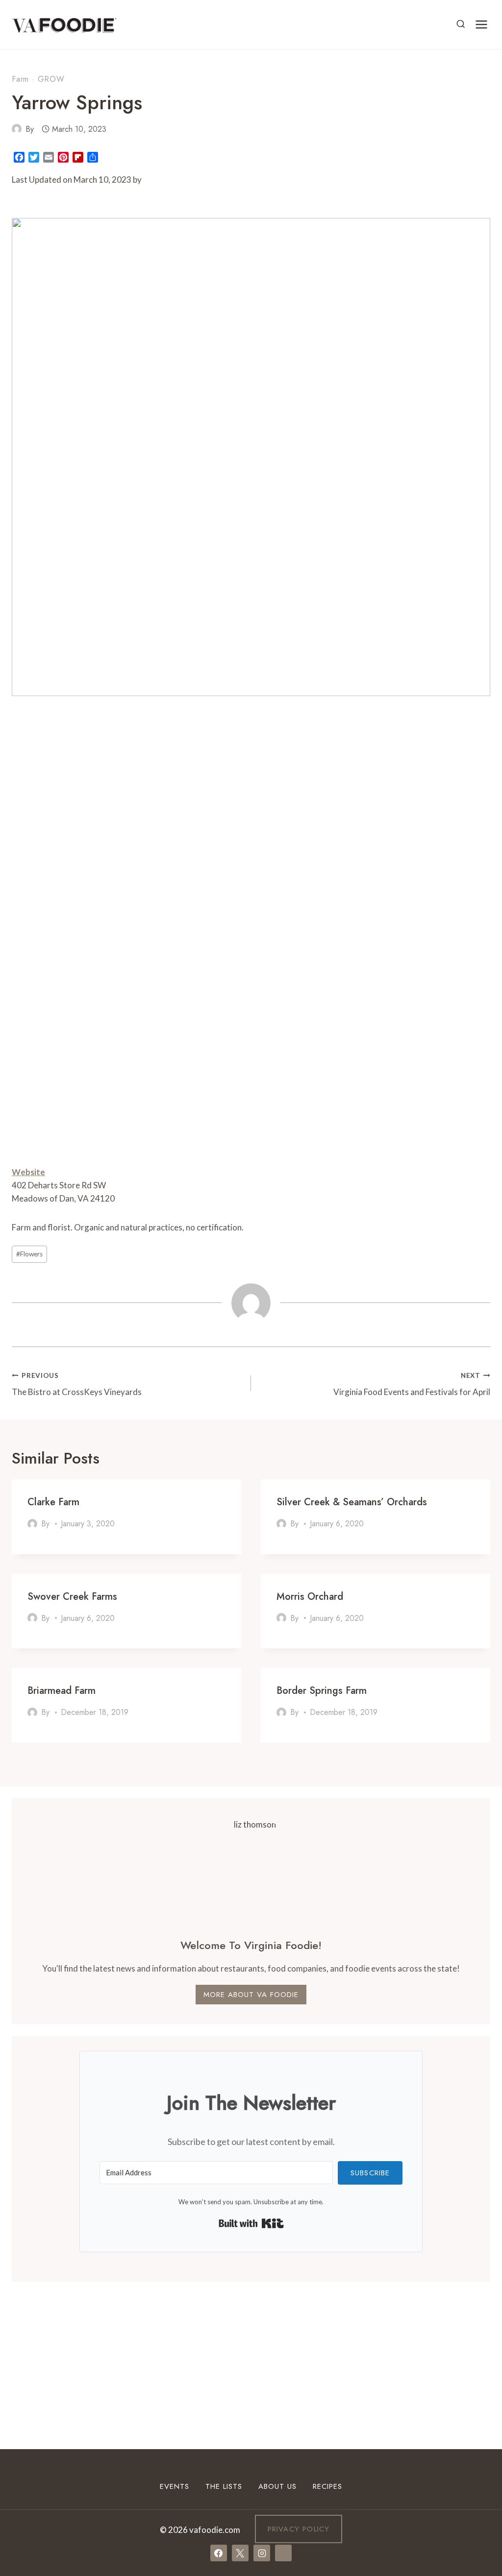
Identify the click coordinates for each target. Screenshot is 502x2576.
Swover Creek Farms (72, 1597)
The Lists (224, 2486)
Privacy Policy (299, 2529)
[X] (240, 2553)
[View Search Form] (461, 24)
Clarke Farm (53, 1502)
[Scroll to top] (477, 2448)
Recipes (327, 2486)
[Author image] (17, 129)
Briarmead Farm (62, 1691)
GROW (51, 79)
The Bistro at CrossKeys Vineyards (77, 1384)
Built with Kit (251, 2223)
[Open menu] (481, 24)
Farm (20, 79)
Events (175, 2486)
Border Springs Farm (322, 1691)
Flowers (29, 1254)
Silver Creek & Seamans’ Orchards (352, 1502)
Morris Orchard (310, 1597)
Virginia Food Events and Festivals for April (412, 1384)
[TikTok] (283, 2553)
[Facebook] (219, 2553)
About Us (277, 2486)
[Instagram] (262, 2553)
